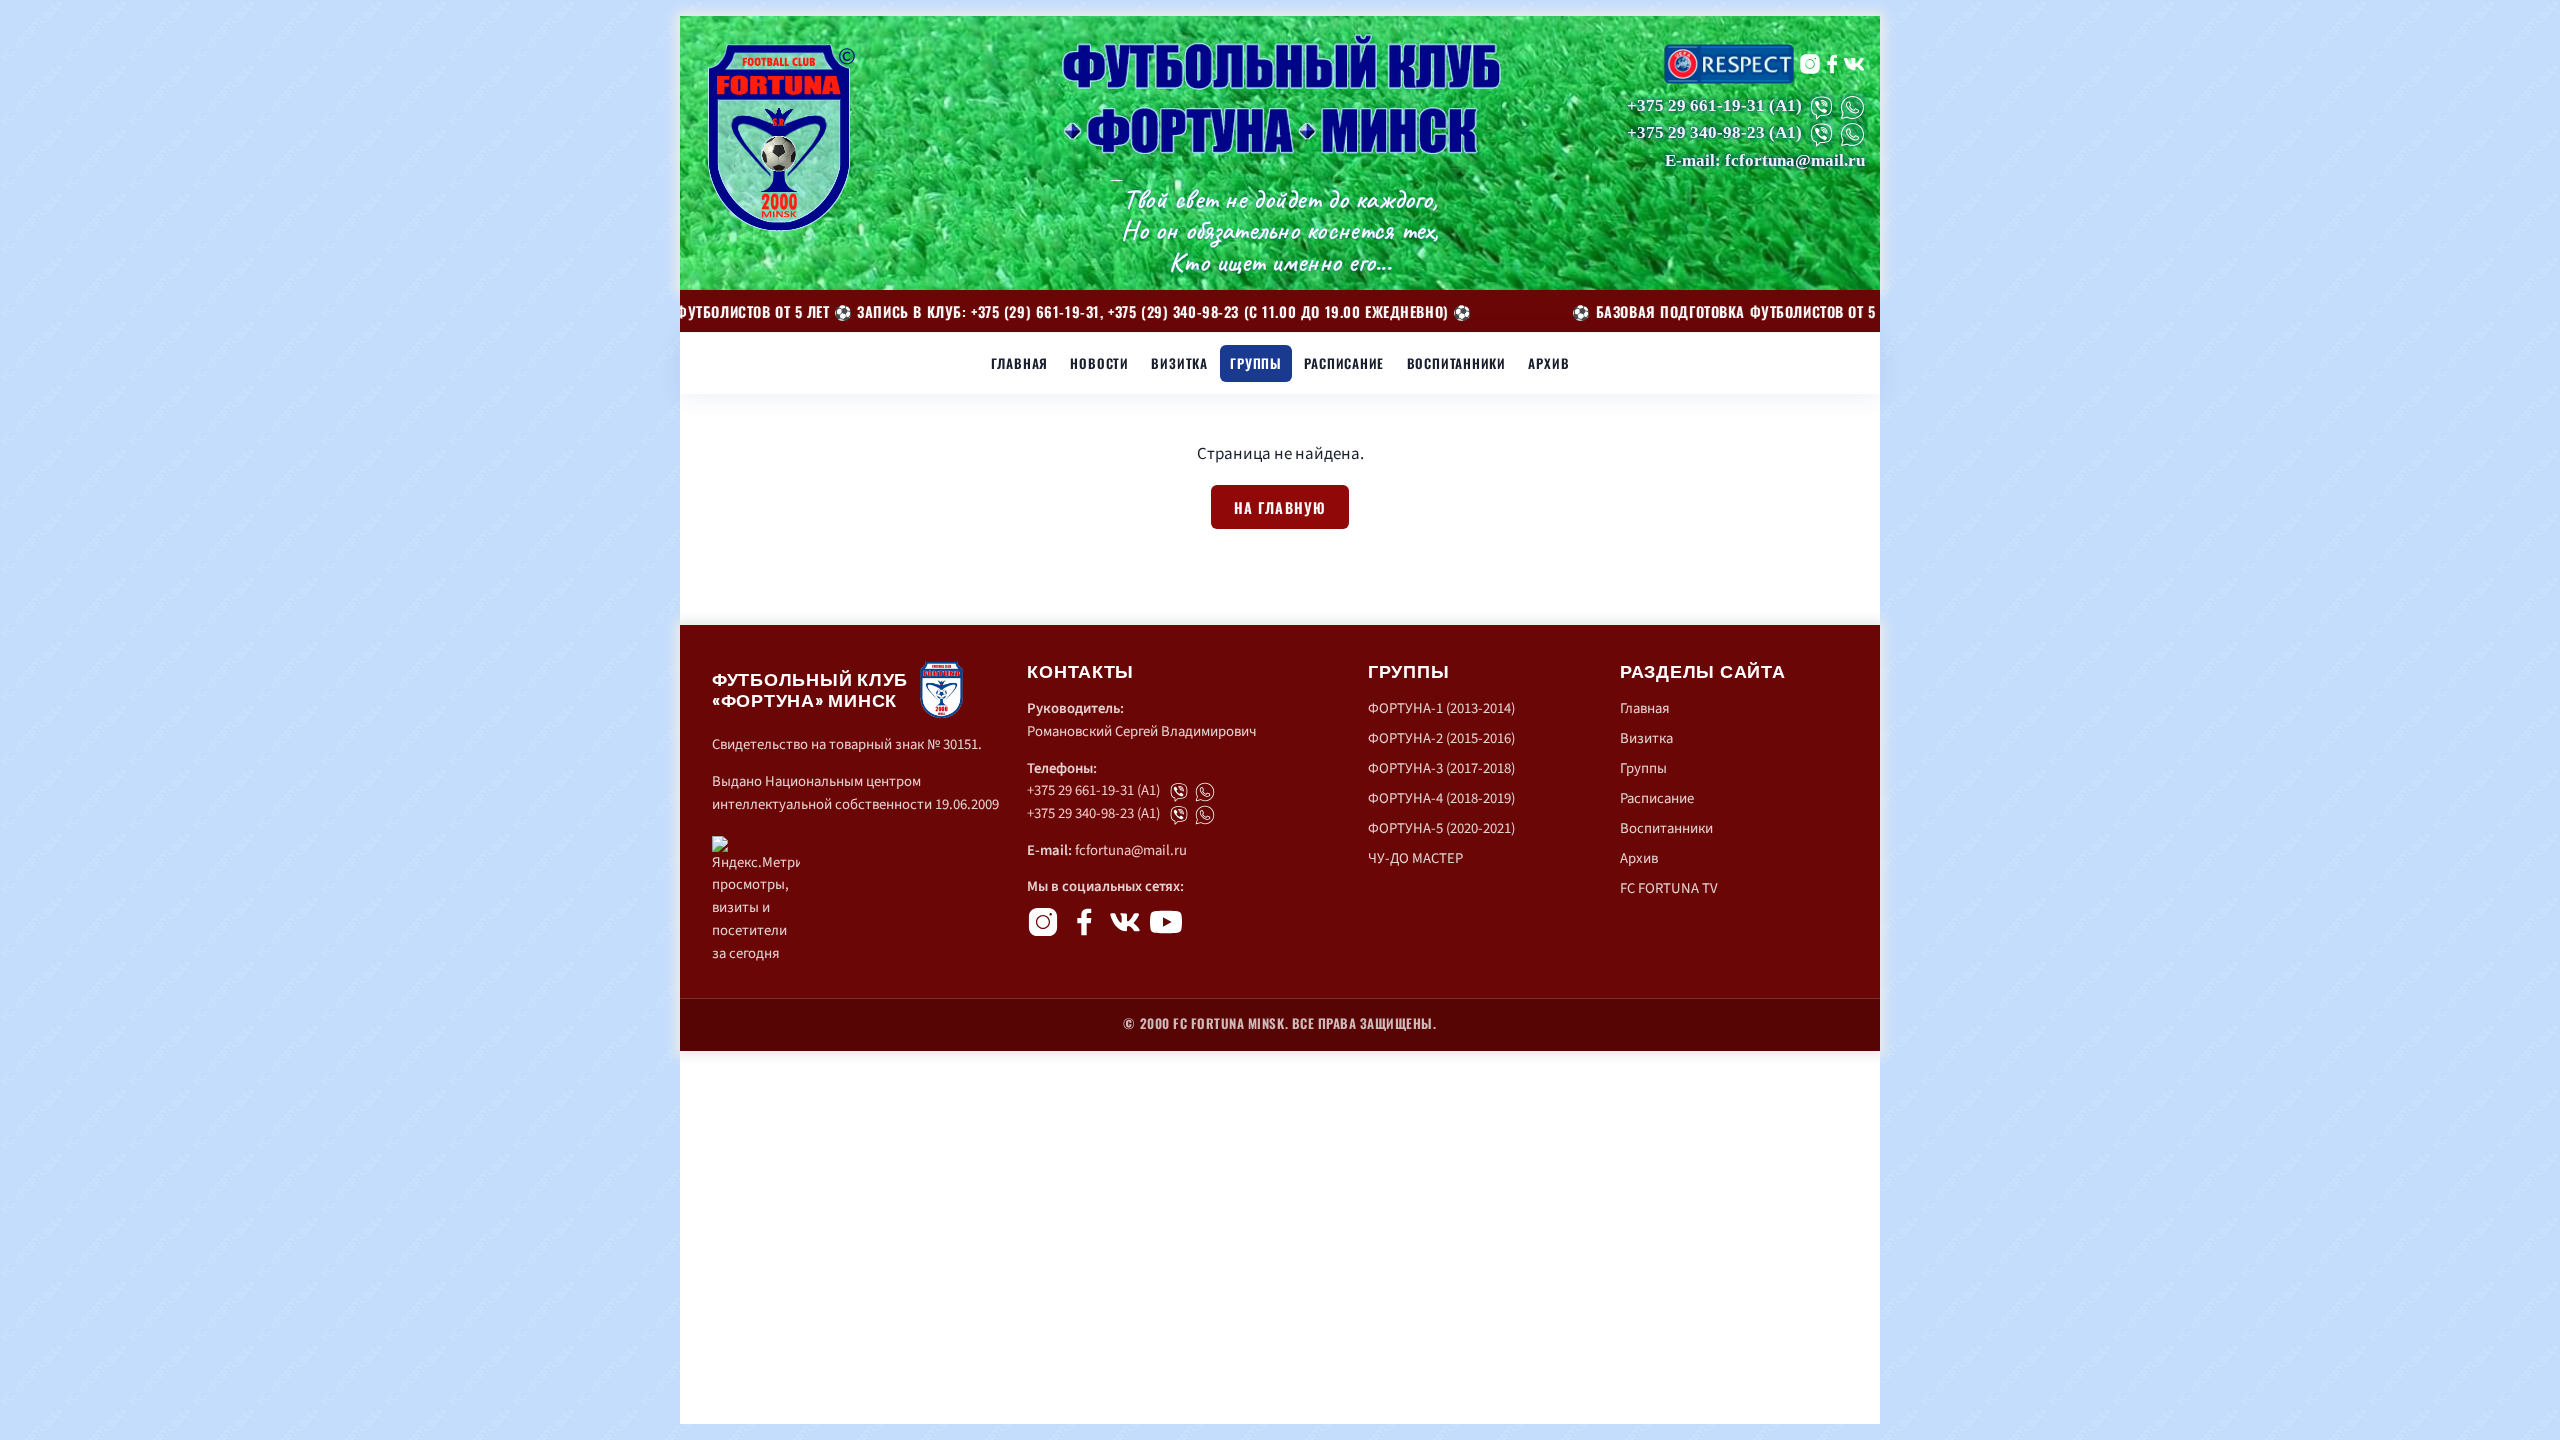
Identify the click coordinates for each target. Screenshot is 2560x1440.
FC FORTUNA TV (1669, 888)
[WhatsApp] (1852, 107)
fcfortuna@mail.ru (1131, 850)
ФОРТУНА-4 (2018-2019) (1441, 798)
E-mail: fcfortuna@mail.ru (1765, 160)
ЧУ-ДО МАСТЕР (1415, 858)
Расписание (1344, 363)
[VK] (1854, 64)
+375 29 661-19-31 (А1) (1093, 790)
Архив (1548, 363)
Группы (1256, 363)
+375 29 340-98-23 (1696, 133)
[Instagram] (1810, 64)
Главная (1020, 363)
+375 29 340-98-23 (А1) (1093, 813)
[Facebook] (1832, 64)
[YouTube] (1166, 922)
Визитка (1179, 363)
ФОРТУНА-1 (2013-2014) (1441, 708)
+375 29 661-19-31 (1696, 105)
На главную (1280, 507)
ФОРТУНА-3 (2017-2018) (1441, 768)
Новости (1099, 363)
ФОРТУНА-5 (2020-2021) (1441, 828)
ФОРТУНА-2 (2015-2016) (1441, 738)
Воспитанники (1456, 363)
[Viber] (1821, 107)
